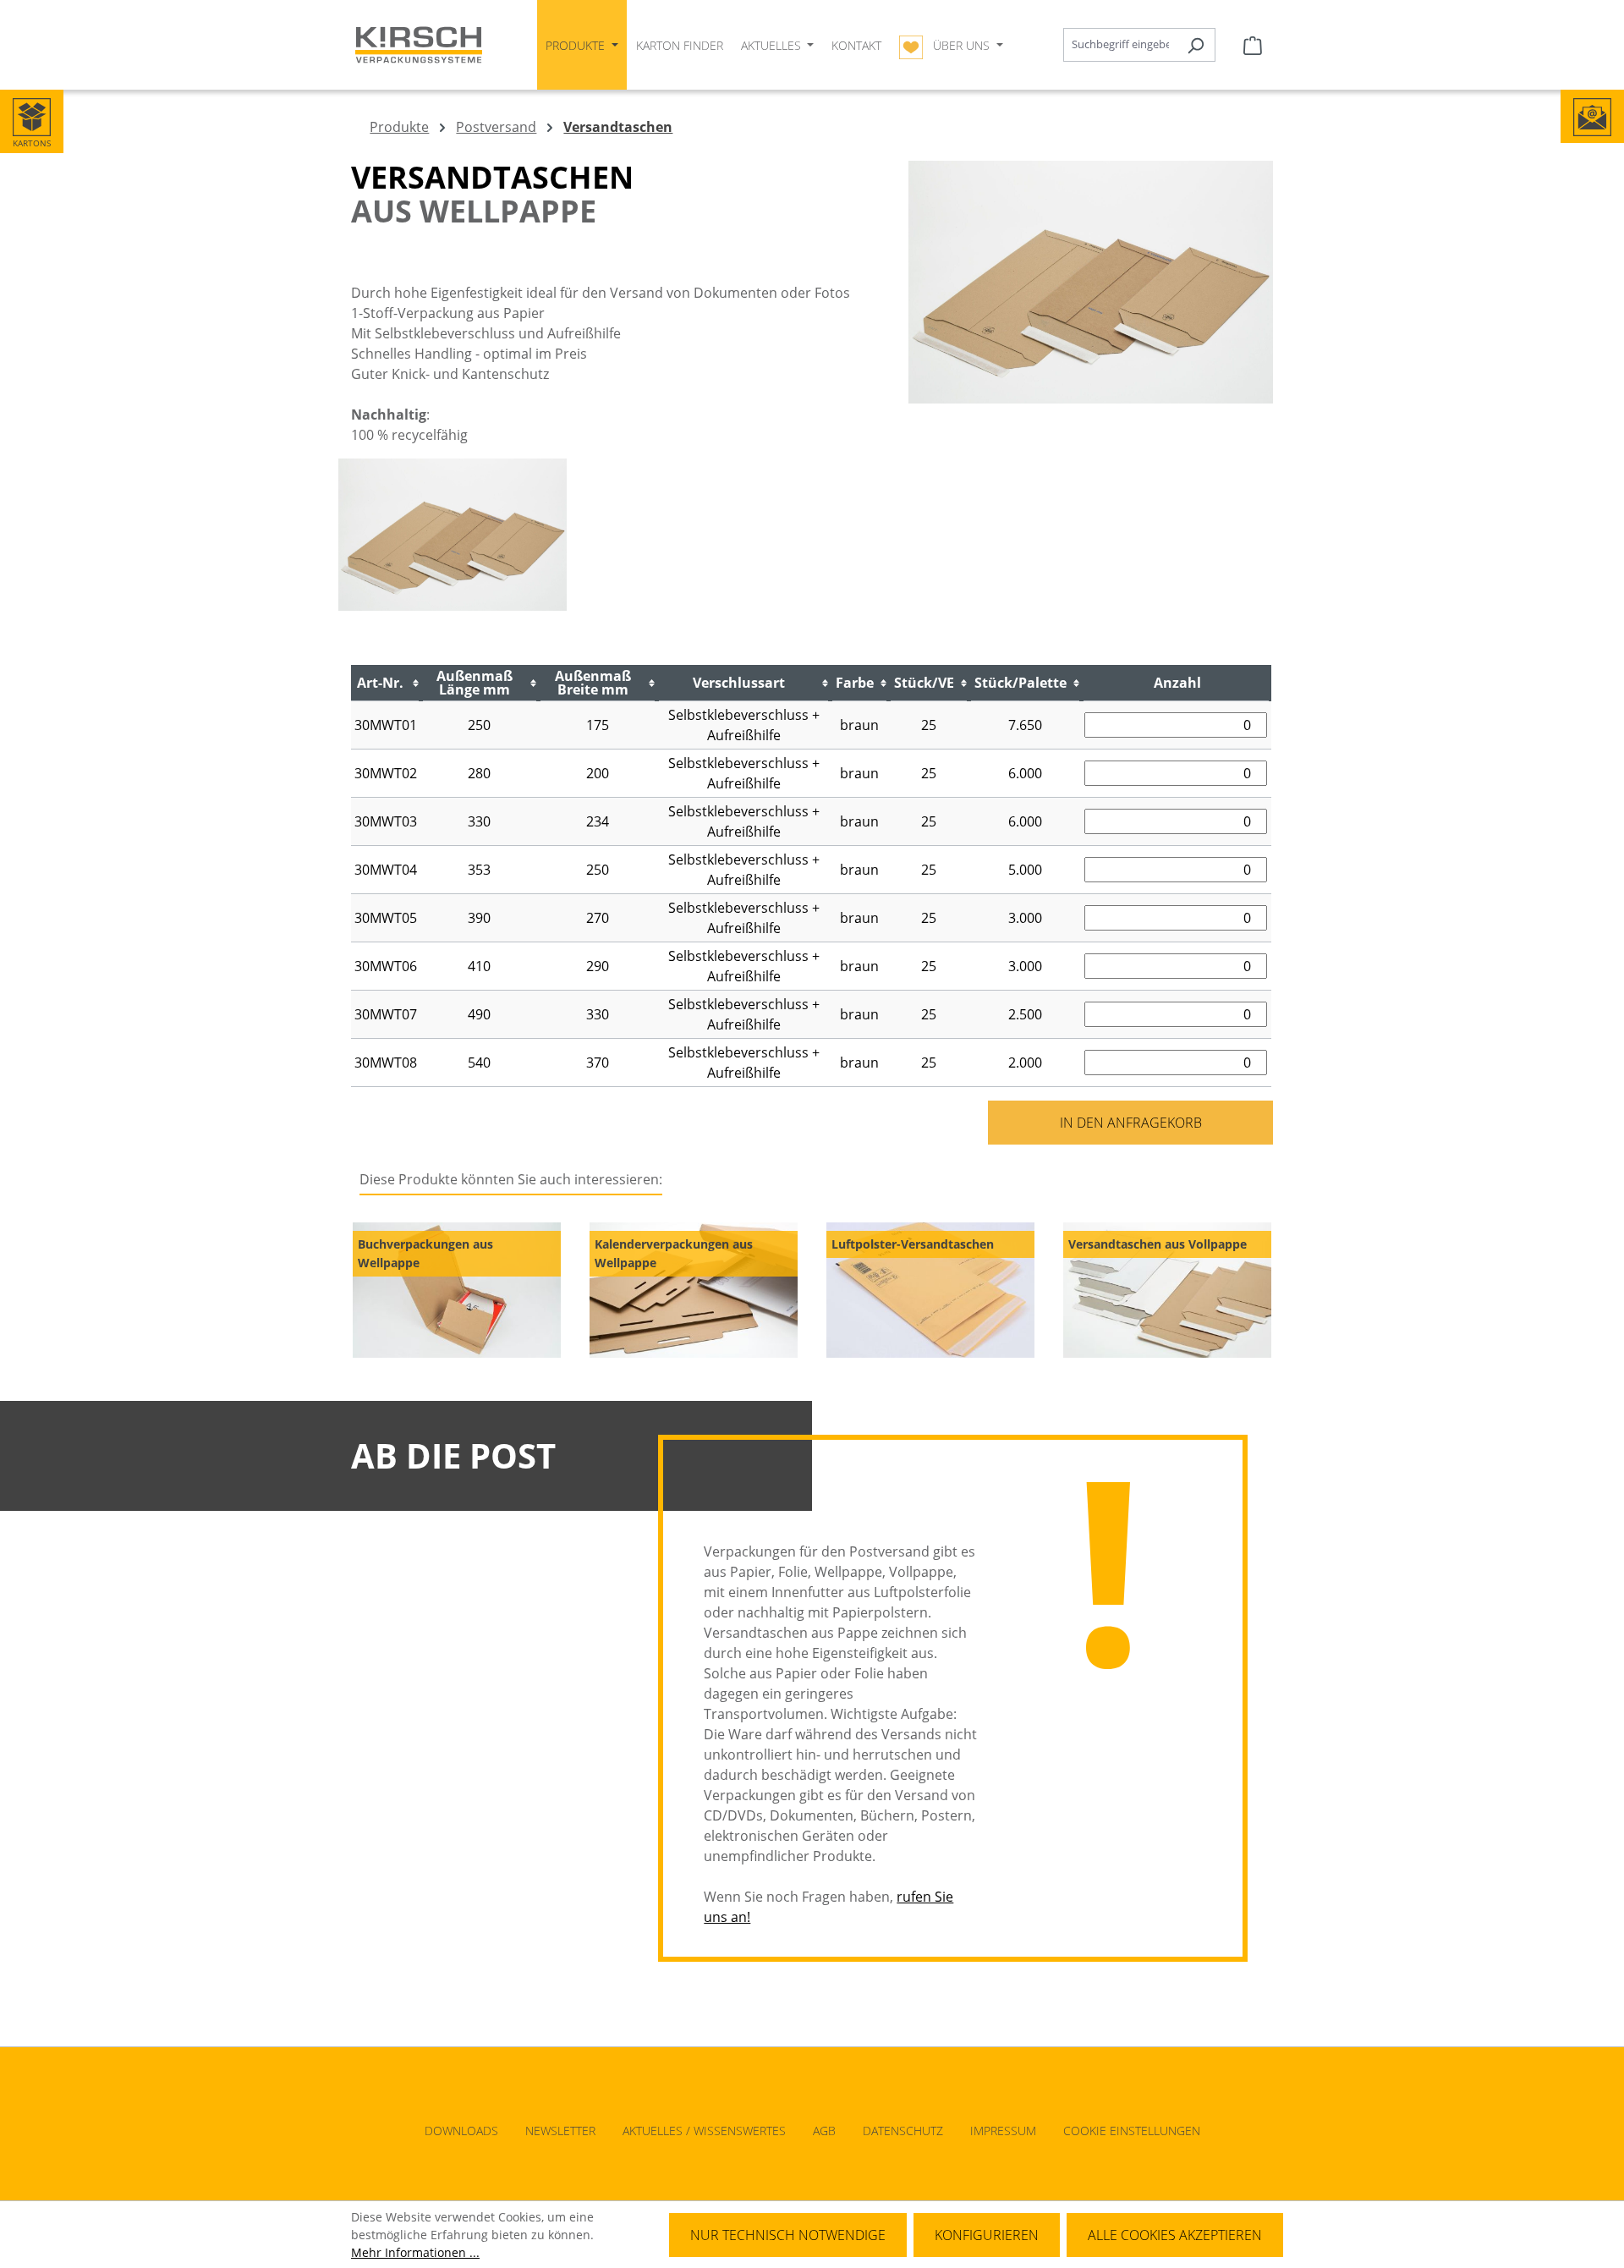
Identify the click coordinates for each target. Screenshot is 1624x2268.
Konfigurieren (987, 2235)
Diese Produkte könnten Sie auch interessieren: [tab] (511, 1179)
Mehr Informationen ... (415, 2252)
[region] (812, 1291)
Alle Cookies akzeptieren (1175, 2235)
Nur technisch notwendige (788, 2235)
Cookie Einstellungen (1132, 2131)
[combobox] (1120, 45)
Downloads (461, 2131)
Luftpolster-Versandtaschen (913, 1244)
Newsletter (560, 2131)
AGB (824, 2131)
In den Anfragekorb (1131, 1123)
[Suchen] (1196, 45)
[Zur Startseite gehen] (419, 45)
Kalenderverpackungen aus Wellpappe (674, 1253)
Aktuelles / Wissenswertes (704, 2131)
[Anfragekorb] (1253, 45)
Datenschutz (903, 2131)
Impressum (1003, 2131)
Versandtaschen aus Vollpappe (1158, 1244)
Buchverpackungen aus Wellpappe (425, 1253)
